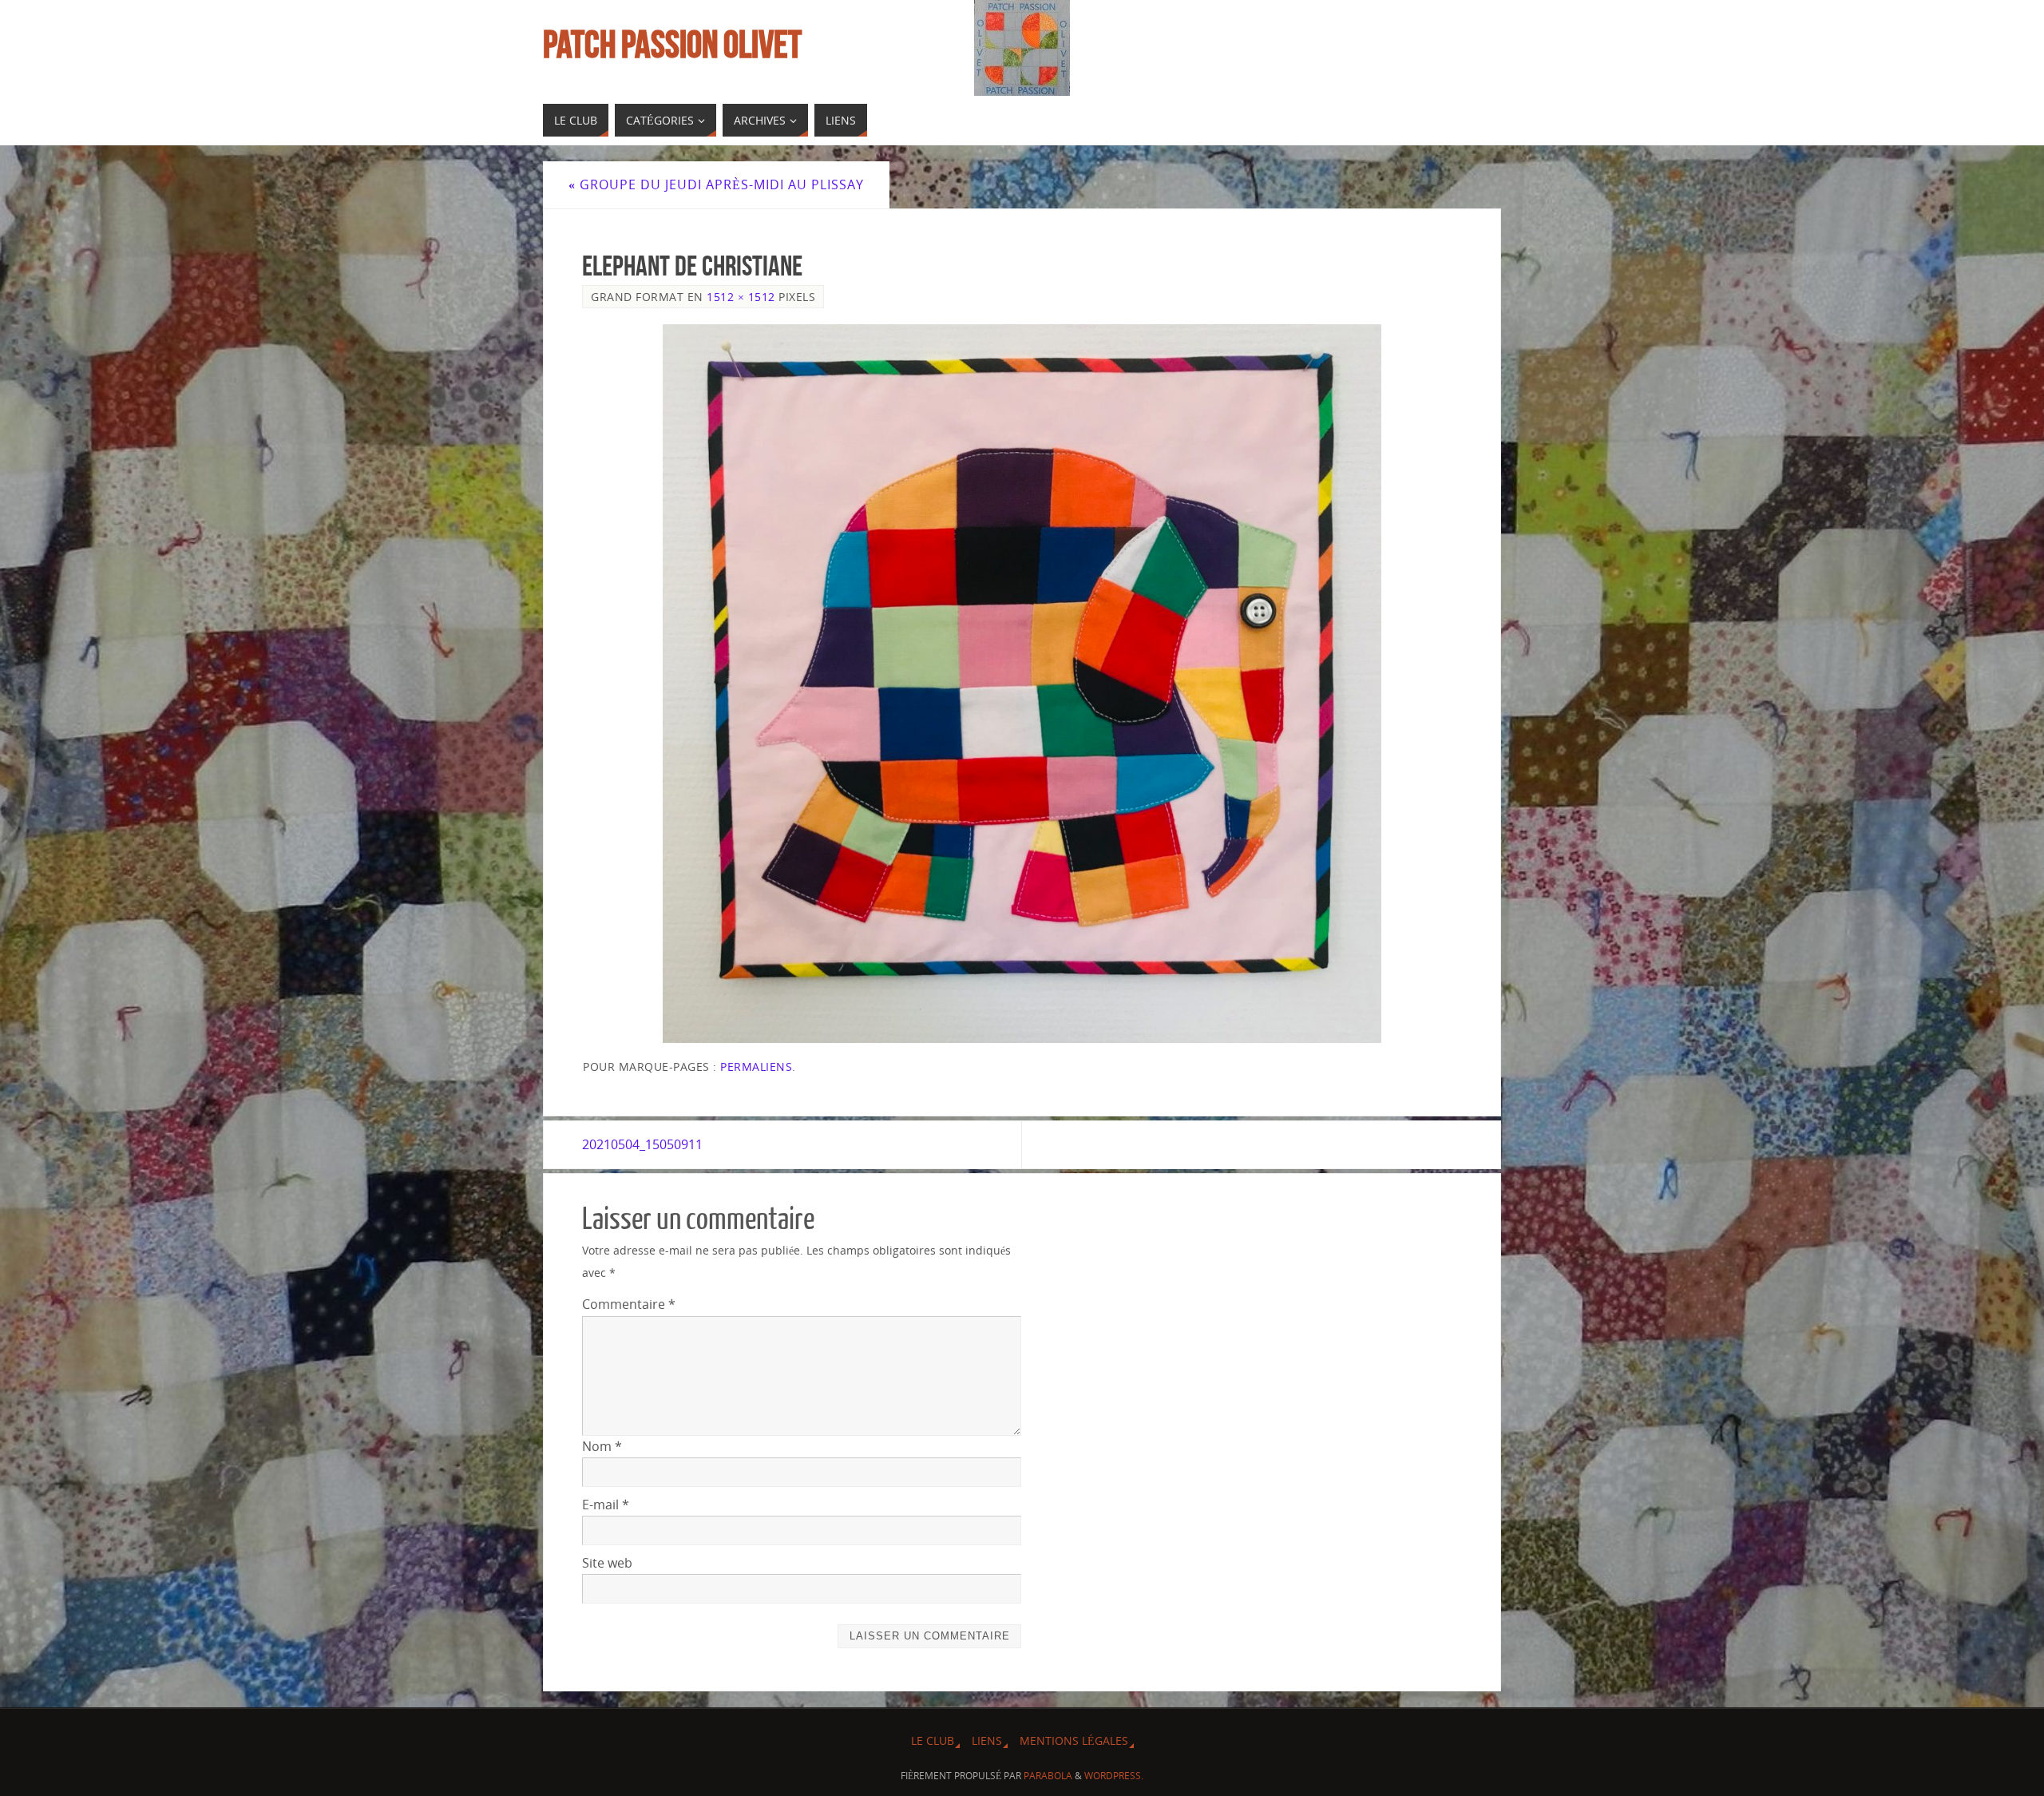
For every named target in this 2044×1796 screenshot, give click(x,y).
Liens (987, 1740)
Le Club (933, 1740)
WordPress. (1114, 1776)
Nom (602, 1446)
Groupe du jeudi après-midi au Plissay (716, 184)
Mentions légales (1074, 1740)
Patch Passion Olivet (672, 45)
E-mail (606, 1505)
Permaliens (756, 1066)
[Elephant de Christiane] (1022, 684)
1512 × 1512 (741, 297)
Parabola (1048, 1776)
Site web (607, 1563)
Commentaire (629, 1304)
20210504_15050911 (642, 1144)
